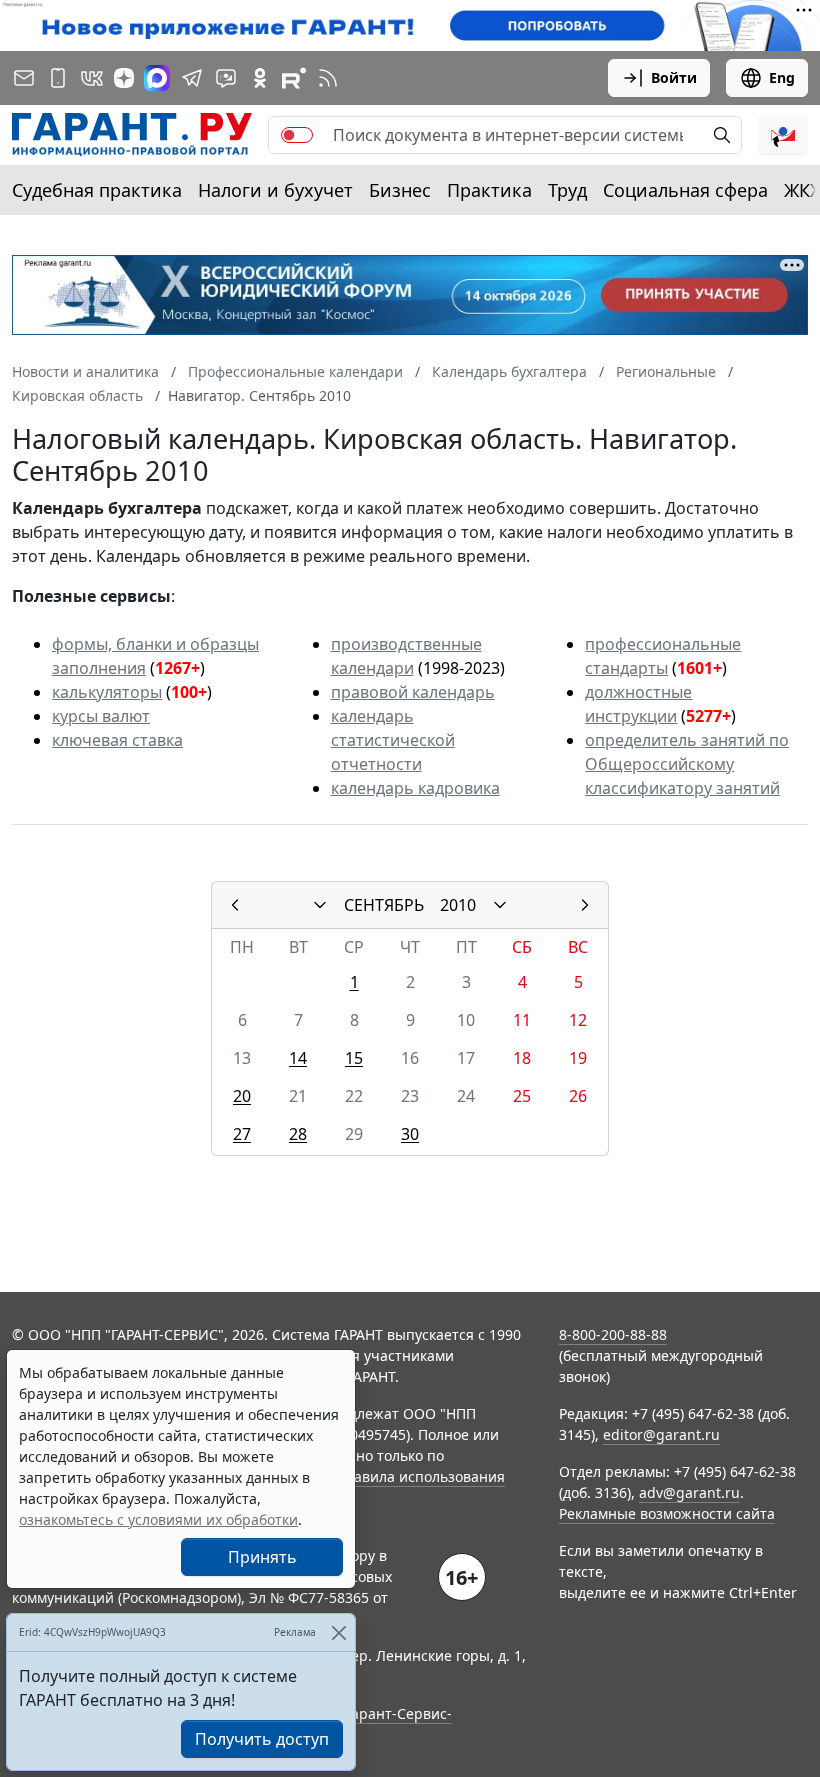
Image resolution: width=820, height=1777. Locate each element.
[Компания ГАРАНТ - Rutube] (294, 78)
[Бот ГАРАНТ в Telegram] (226, 78)
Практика (489, 190)
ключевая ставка (117, 740)
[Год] (500, 905)
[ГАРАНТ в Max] (157, 78)
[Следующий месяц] (585, 905)
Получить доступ (262, 1739)
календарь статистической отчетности (393, 740)
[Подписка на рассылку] (24, 78)
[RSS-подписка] (328, 78)
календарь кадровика (415, 788)
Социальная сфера (685, 190)
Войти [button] (674, 77)
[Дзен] (124, 78)
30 (410, 1134)
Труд (567, 190)
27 (242, 1134)
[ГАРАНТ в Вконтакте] (92, 78)
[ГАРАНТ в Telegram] (192, 78)
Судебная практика (97, 190)
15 (354, 1058)
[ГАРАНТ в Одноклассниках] (260, 78)
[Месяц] (320, 905)
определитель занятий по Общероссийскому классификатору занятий (687, 764)
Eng (782, 77)
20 (242, 1096)
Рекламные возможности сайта (667, 1513)
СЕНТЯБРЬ (384, 905)
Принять (262, 1557)
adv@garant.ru (689, 1492)
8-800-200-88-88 (613, 1334)
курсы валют (101, 716)
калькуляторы (107, 692)
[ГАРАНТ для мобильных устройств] (58, 78)
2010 (458, 905)
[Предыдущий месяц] (235, 905)
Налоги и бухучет (275, 190)
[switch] (297, 135)
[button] (783, 135)
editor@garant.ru (661, 1434)
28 (298, 1134)
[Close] (338, 1632)
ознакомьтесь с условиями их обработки (158, 1519)
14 (298, 1058)
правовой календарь (413, 692)
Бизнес (400, 190)
